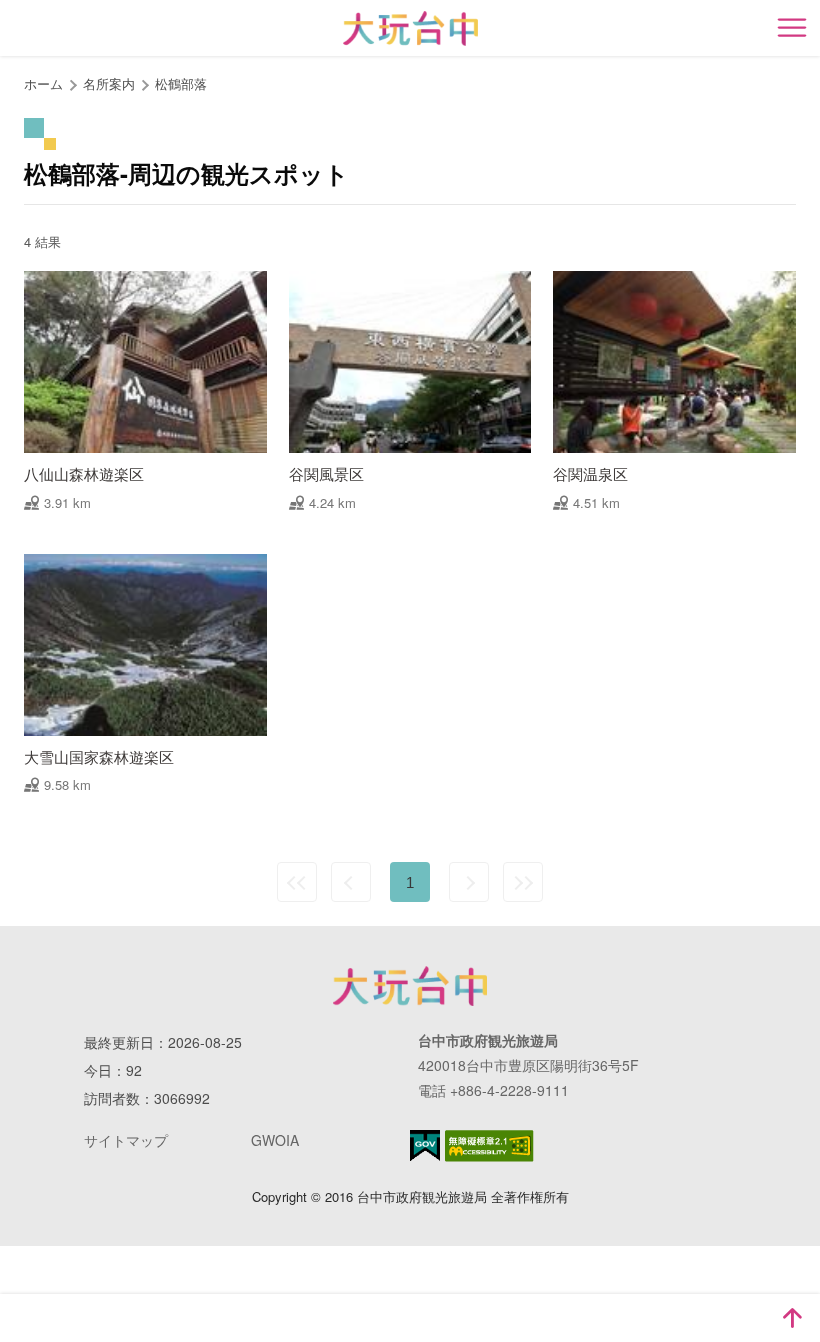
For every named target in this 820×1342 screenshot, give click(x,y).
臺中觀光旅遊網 (410, 28)
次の (469, 882)
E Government (425, 1145)
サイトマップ (126, 1140)
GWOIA (275, 1140)
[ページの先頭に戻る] (792, 1318)
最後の (523, 882)
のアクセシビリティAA (489, 1146)
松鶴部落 (181, 83)
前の (351, 882)
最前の (297, 882)
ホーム (43, 83)
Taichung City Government (410, 986)
